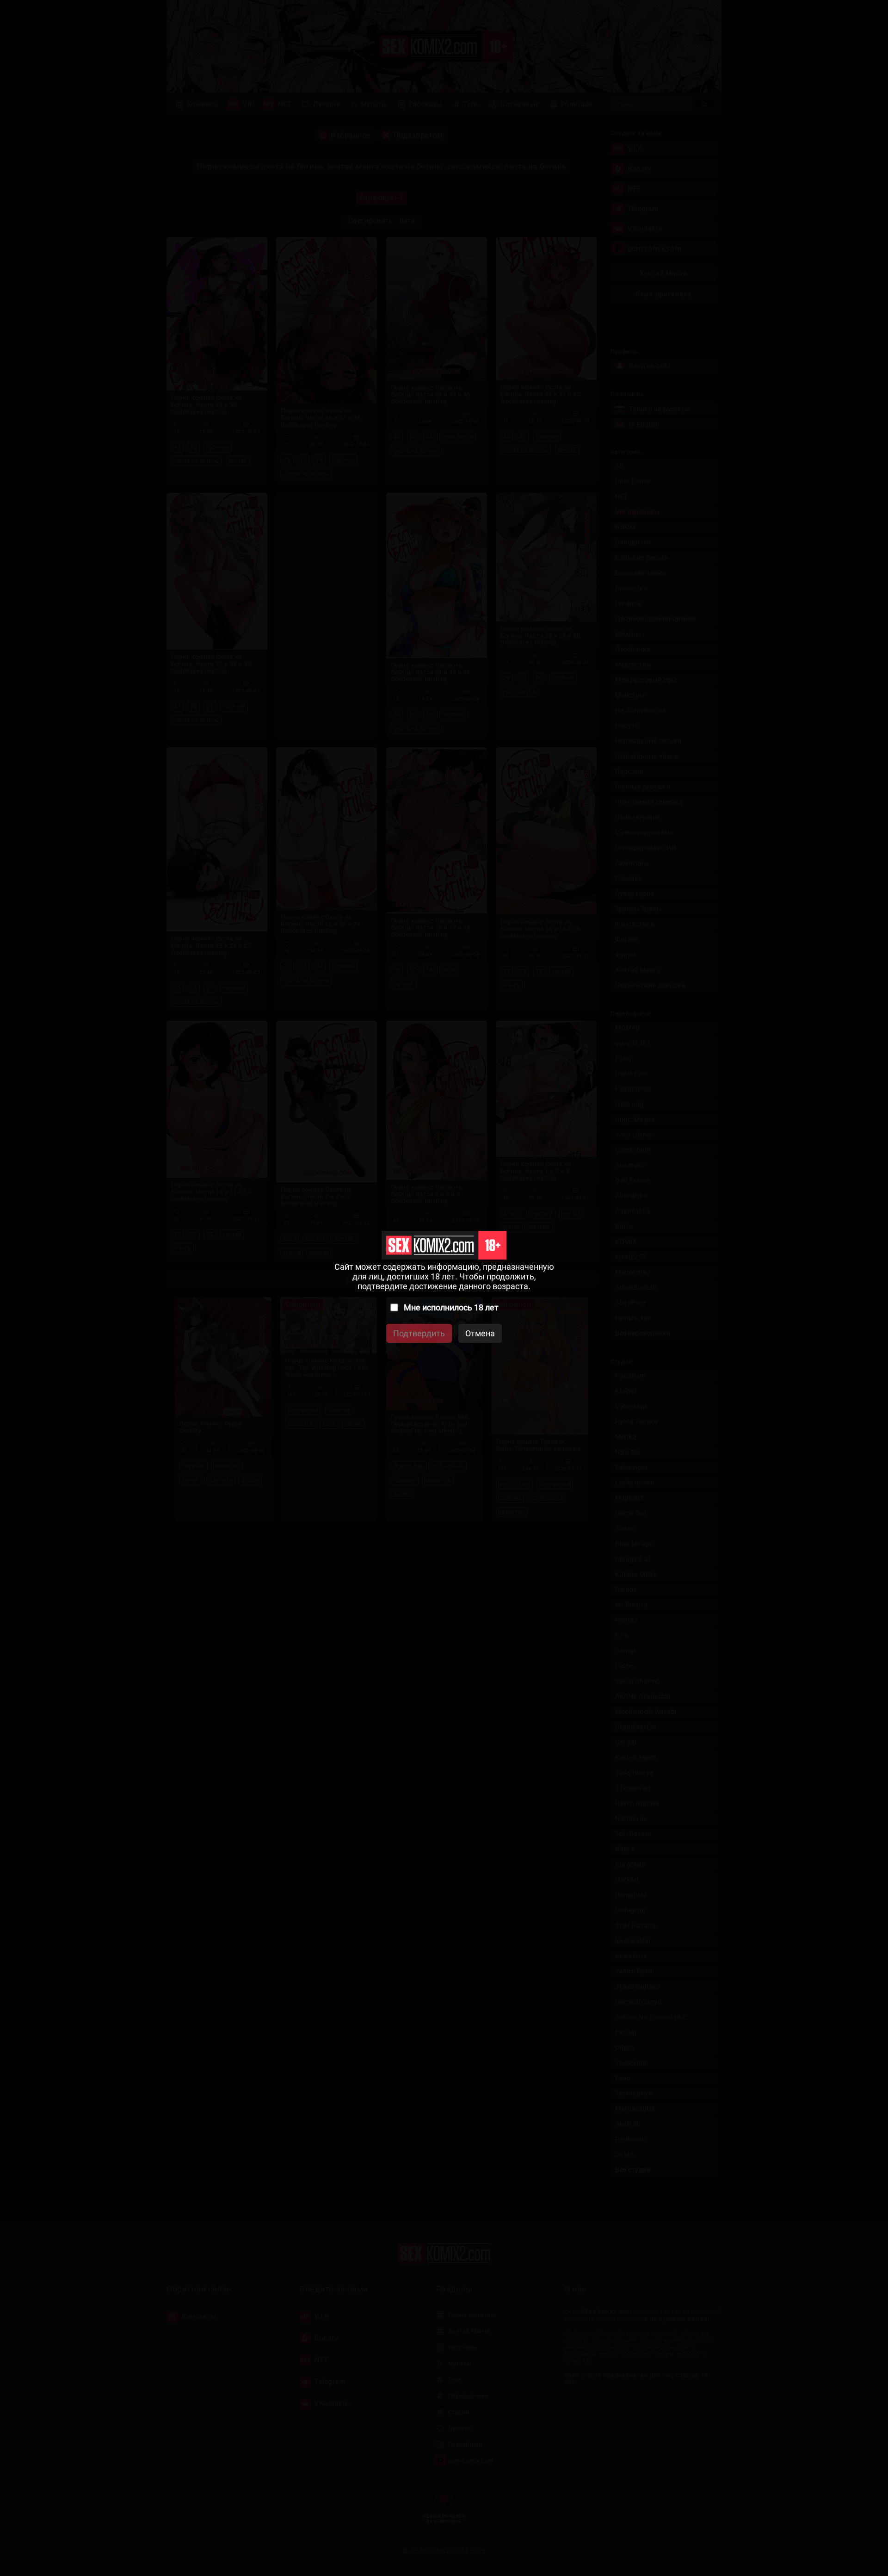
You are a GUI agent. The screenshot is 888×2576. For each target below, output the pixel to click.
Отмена (480, 1333)
